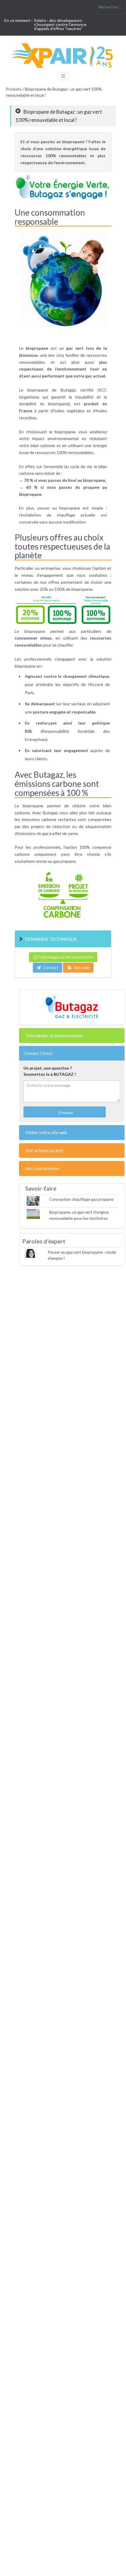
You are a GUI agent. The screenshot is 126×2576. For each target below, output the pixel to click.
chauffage (66, 515)
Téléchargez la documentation (66, 957)
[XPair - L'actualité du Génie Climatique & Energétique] (63, 55)
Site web (82, 967)
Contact (50, 967)
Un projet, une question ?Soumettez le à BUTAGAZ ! (50, 1071)
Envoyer (65, 1112)
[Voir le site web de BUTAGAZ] (72, 1007)
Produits (14, 89)
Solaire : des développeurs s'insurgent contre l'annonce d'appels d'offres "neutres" (60, 24)
